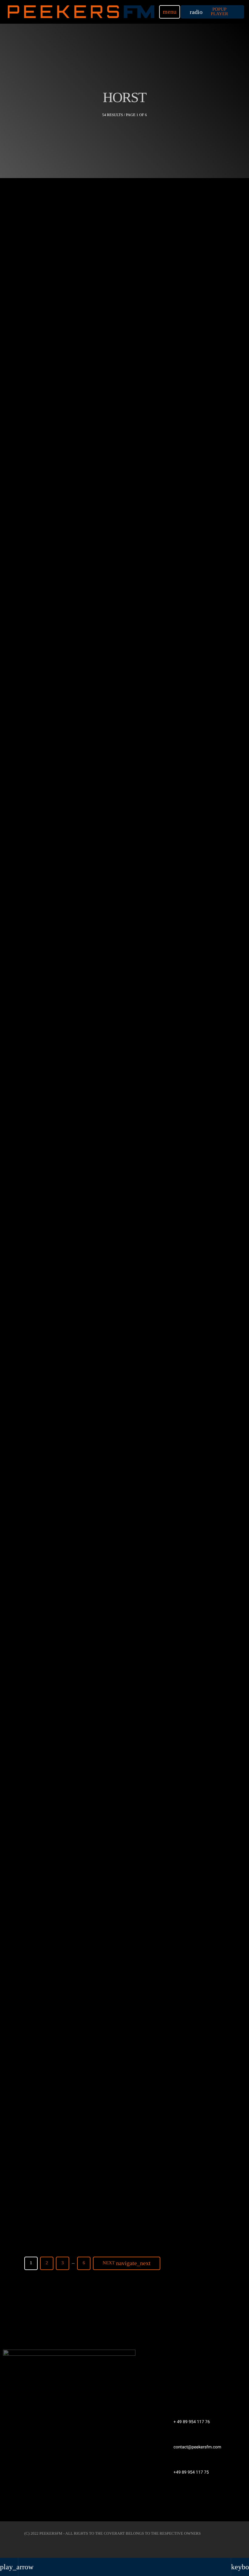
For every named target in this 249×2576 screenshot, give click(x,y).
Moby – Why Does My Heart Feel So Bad (95, 1505)
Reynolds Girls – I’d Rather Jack (81, 1277)
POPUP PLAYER (209, 12)
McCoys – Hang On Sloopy (74, 1962)
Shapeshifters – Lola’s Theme (77, 820)
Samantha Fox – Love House (76, 1048)
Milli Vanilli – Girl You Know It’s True (90, 1734)
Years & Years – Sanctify (70, 591)
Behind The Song (51, 350)
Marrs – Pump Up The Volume (79, 2191)
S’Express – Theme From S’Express (86, 362)
